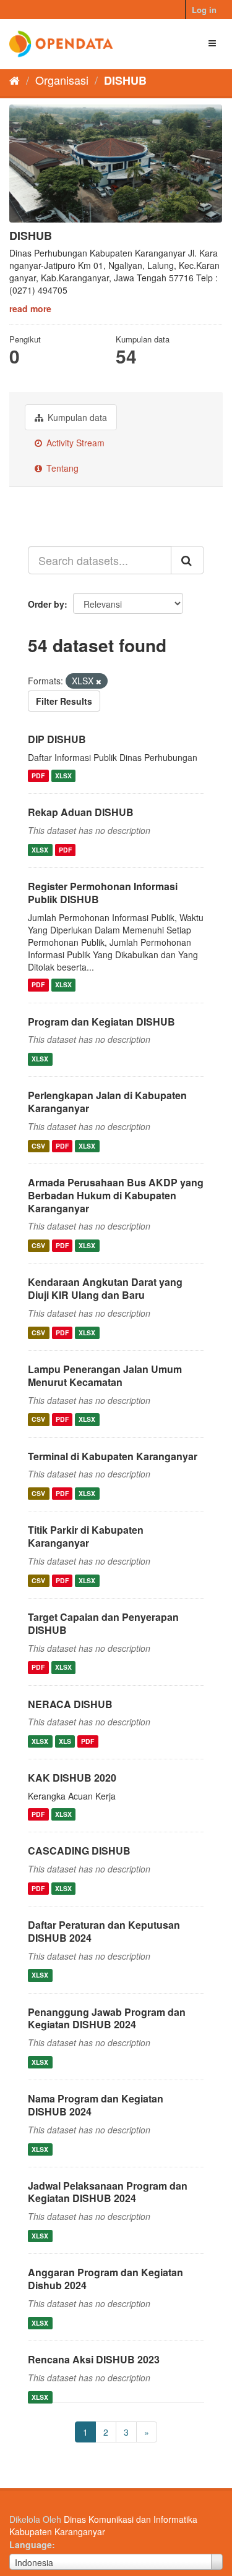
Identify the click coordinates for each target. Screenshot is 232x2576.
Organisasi (62, 80)
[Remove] (99, 681)
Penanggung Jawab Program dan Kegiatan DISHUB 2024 (107, 2018)
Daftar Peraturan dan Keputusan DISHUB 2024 (104, 1931)
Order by (46, 604)
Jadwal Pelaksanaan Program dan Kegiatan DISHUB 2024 (108, 2192)
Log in (204, 10)
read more (30, 308)
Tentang (61, 468)
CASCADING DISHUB (79, 1851)
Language (31, 2544)
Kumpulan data (76, 417)
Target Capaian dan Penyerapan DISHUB (103, 1623)
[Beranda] (15, 80)
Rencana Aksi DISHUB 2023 (94, 2359)
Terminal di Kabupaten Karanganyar (113, 1456)
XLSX (63, 776)
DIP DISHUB (57, 739)
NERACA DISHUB (70, 1704)
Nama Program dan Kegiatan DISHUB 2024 (96, 2105)
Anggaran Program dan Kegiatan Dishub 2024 (105, 2279)
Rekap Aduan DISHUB (81, 812)
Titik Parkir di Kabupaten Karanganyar (86, 1536)
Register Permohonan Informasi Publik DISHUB (103, 893)
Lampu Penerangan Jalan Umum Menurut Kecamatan (105, 1375)
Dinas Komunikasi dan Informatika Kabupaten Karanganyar (103, 2525)
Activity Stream (74, 443)
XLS (65, 1741)
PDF (38, 776)
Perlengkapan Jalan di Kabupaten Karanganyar (107, 1102)
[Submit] (187, 560)
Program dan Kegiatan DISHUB (101, 1022)
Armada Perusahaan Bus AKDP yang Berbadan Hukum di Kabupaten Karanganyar (116, 1195)
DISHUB (125, 80)
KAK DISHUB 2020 (72, 1778)
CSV (38, 1146)
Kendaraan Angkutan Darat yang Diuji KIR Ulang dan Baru (105, 1288)
